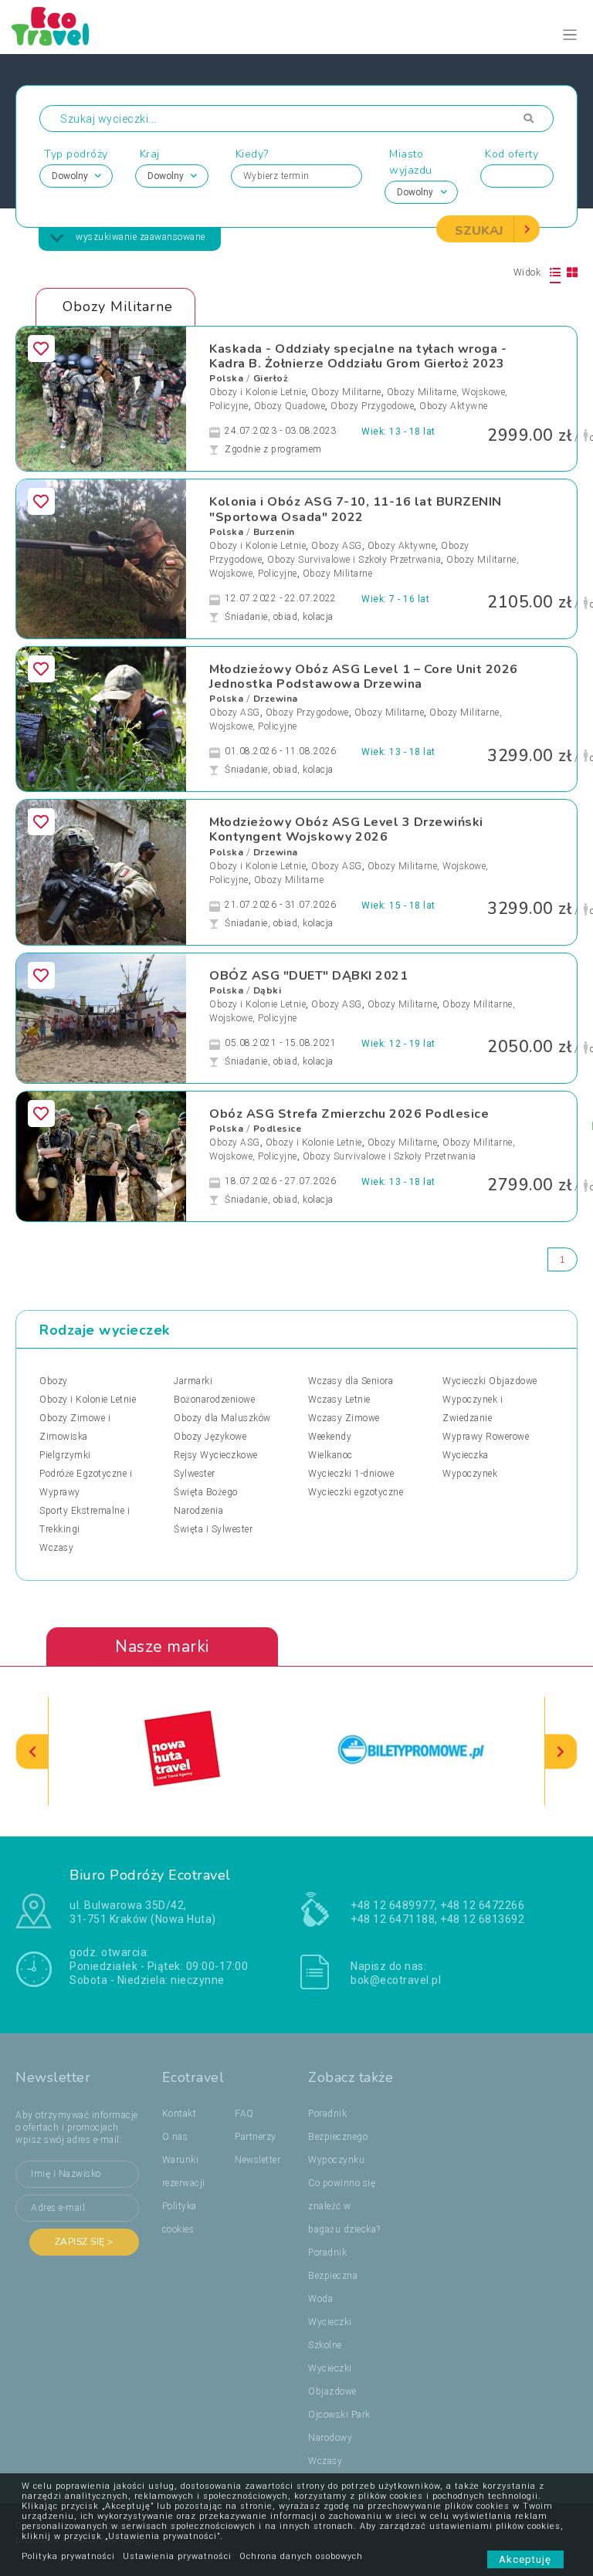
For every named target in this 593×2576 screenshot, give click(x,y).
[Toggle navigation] (570, 35)
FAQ (244, 2114)
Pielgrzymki (65, 1455)
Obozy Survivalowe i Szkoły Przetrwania (354, 560)
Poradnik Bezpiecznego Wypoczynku (338, 2137)
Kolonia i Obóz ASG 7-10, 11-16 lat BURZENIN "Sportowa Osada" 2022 (356, 509)
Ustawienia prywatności (177, 2556)
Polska (226, 378)
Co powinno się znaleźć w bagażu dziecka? (344, 2206)
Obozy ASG (337, 546)
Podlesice (278, 1129)
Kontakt (180, 2114)
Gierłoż (271, 378)
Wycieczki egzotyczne (356, 1492)
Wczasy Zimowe (344, 1418)
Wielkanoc (330, 1455)
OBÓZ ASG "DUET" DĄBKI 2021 (308, 976)
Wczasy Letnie (339, 1400)
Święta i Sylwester (213, 1529)
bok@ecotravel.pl (396, 1980)
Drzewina (276, 699)
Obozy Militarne (346, 392)
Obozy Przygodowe (372, 406)
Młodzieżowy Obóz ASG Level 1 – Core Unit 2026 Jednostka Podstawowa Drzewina (364, 677)
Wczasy (56, 1548)
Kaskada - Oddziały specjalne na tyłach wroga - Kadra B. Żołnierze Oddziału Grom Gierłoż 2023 (358, 356)
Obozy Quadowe (290, 406)
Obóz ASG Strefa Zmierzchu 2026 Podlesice (349, 1114)
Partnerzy (256, 2137)
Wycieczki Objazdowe (490, 1381)
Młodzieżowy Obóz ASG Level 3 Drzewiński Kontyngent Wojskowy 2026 (346, 829)
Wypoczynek (470, 1474)
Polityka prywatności (68, 2556)
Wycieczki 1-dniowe (351, 1474)
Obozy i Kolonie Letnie (258, 392)
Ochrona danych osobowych (301, 2556)
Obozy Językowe (210, 1437)
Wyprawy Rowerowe (486, 1437)
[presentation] (32, 1751)
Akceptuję (525, 2559)
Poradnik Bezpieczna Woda (333, 2276)
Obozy (54, 1381)
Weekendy (330, 1437)
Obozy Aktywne (454, 406)
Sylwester (195, 1474)
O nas (175, 2137)
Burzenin (274, 532)
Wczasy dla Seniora (351, 1381)
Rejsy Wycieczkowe (216, 1455)
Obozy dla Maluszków (222, 1418)
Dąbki (268, 990)
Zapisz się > (84, 2242)
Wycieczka (466, 1455)
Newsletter (258, 2160)
